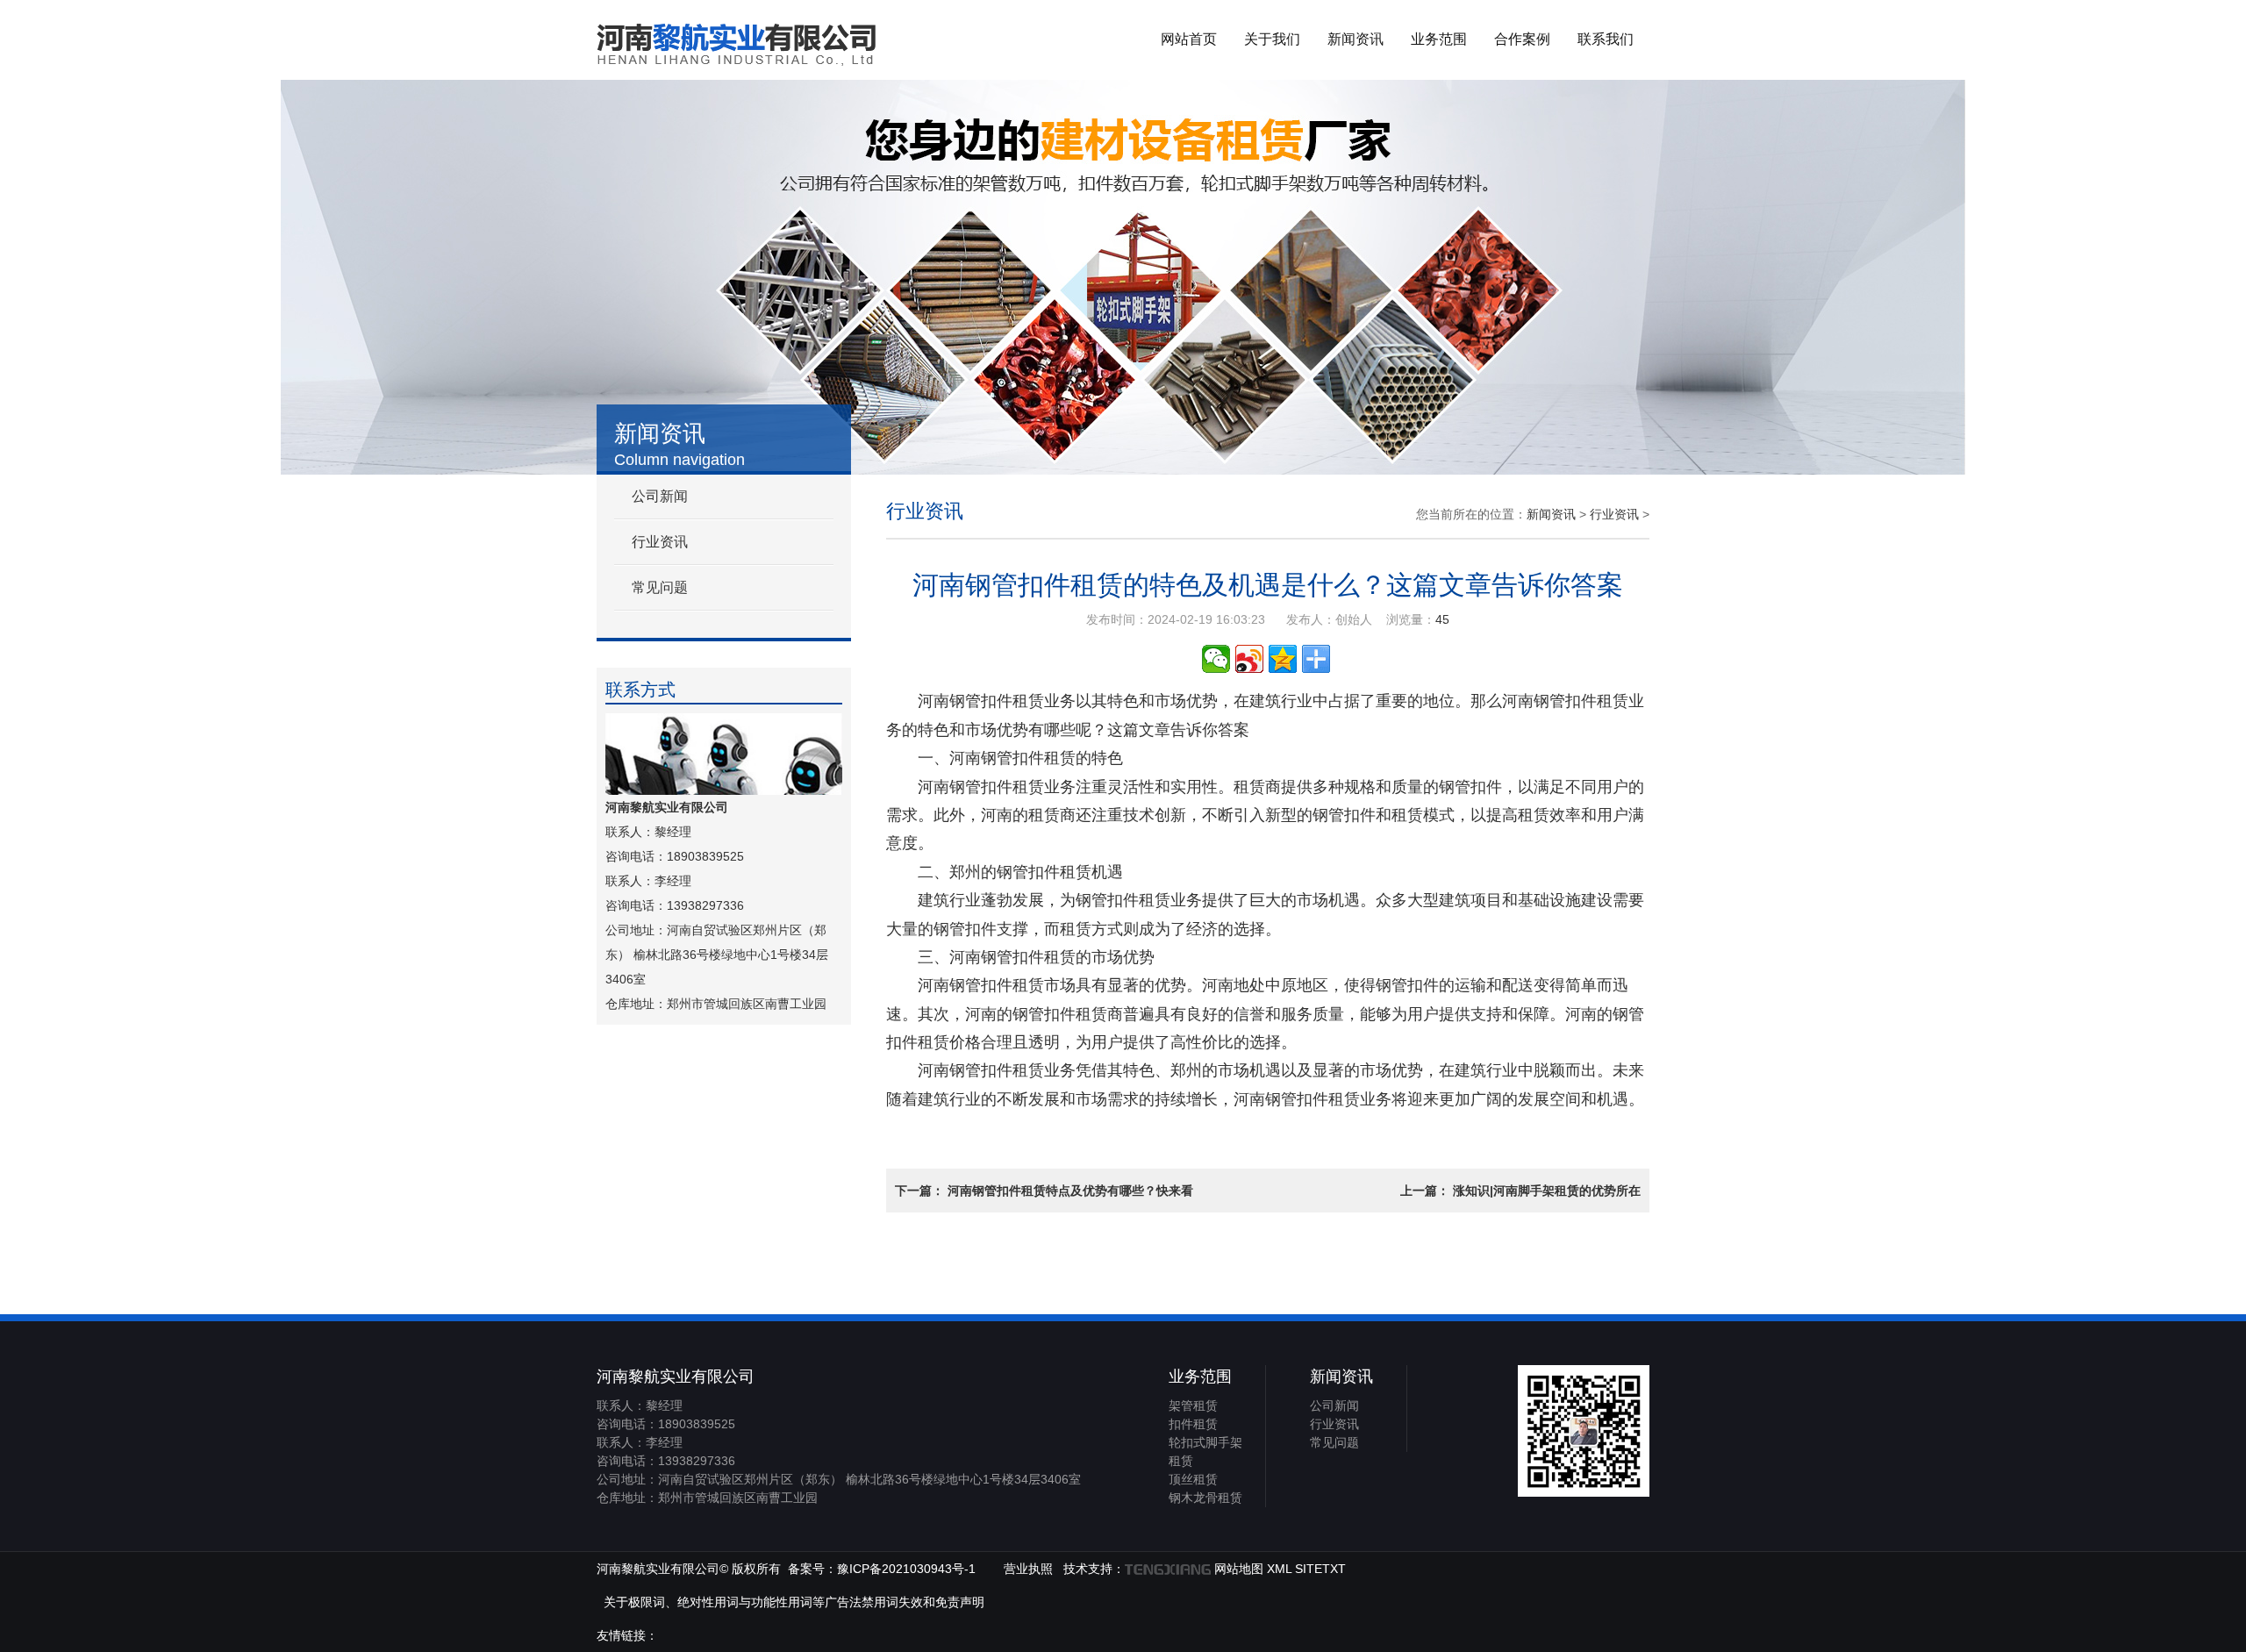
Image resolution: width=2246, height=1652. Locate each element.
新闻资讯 (1355, 39)
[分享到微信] (1216, 659)
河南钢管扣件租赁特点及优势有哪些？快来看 (1070, 1191)
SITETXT (1320, 1569)
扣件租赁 (1193, 1424)
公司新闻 (660, 496)
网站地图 (1239, 1569)
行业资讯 (660, 542)
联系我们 (1606, 39)
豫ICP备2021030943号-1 (906, 1569)
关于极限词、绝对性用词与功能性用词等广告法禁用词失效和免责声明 (794, 1602)
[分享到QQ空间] (1283, 659)
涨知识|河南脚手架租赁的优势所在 (1547, 1191)
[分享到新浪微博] (1249, 659)
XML (1279, 1569)
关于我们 (1272, 39)
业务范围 (1439, 39)
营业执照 (1028, 1569)
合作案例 (1522, 39)
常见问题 (660, 587)
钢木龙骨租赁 (1205, 1498)
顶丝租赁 (1193, 1479)
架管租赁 (1193, 1405)
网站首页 (1189, 39)
